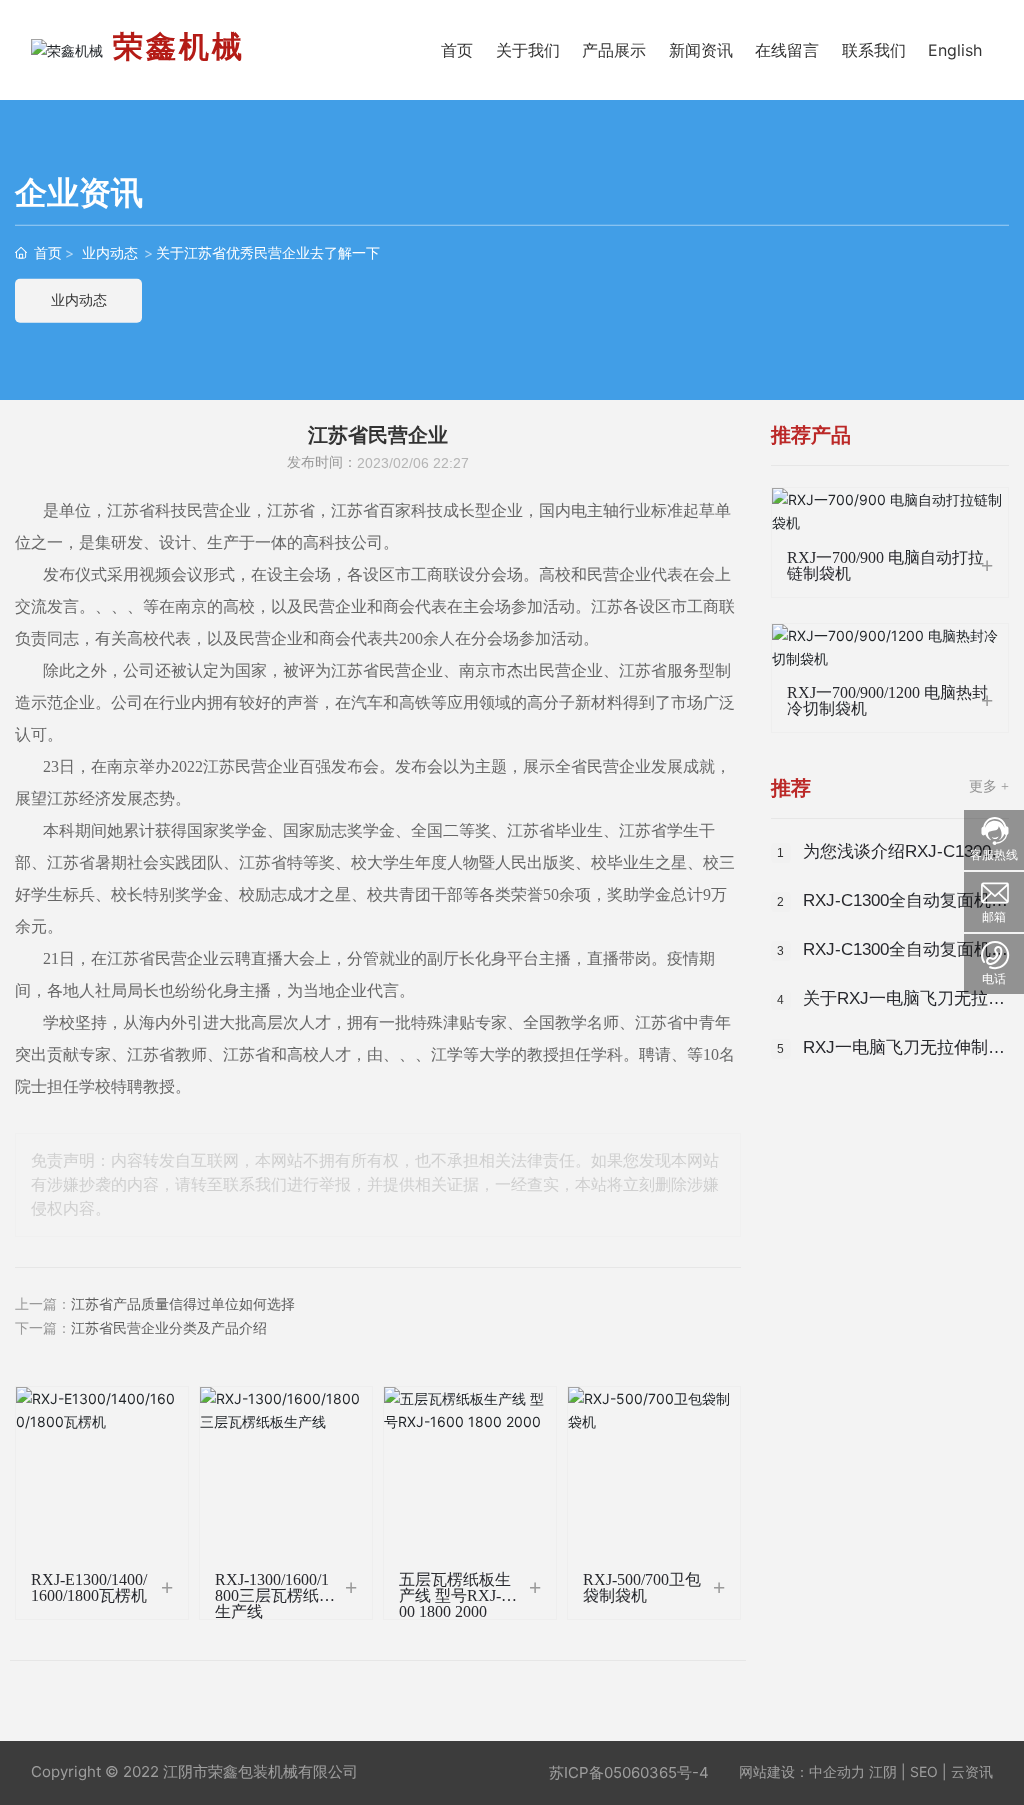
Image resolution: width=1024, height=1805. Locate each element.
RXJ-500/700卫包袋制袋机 (642, 1587)
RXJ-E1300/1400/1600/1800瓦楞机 (89, 1587)
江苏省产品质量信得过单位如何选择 (183, 1304)
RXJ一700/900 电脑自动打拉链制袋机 (885, 565)
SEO (924, 1771)
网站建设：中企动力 (802, 1771)
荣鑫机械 (179, 46)
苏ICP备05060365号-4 (629, 1772)
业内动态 (110, 252)
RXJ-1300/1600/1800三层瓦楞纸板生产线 (275, 1595)
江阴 (883, 1771)
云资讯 (972, 1771)
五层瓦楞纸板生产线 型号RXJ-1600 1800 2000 (458, 1595)
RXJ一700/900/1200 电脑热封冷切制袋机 (887, 700)
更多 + (989, 786)
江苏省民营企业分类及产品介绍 (169, 1328)
